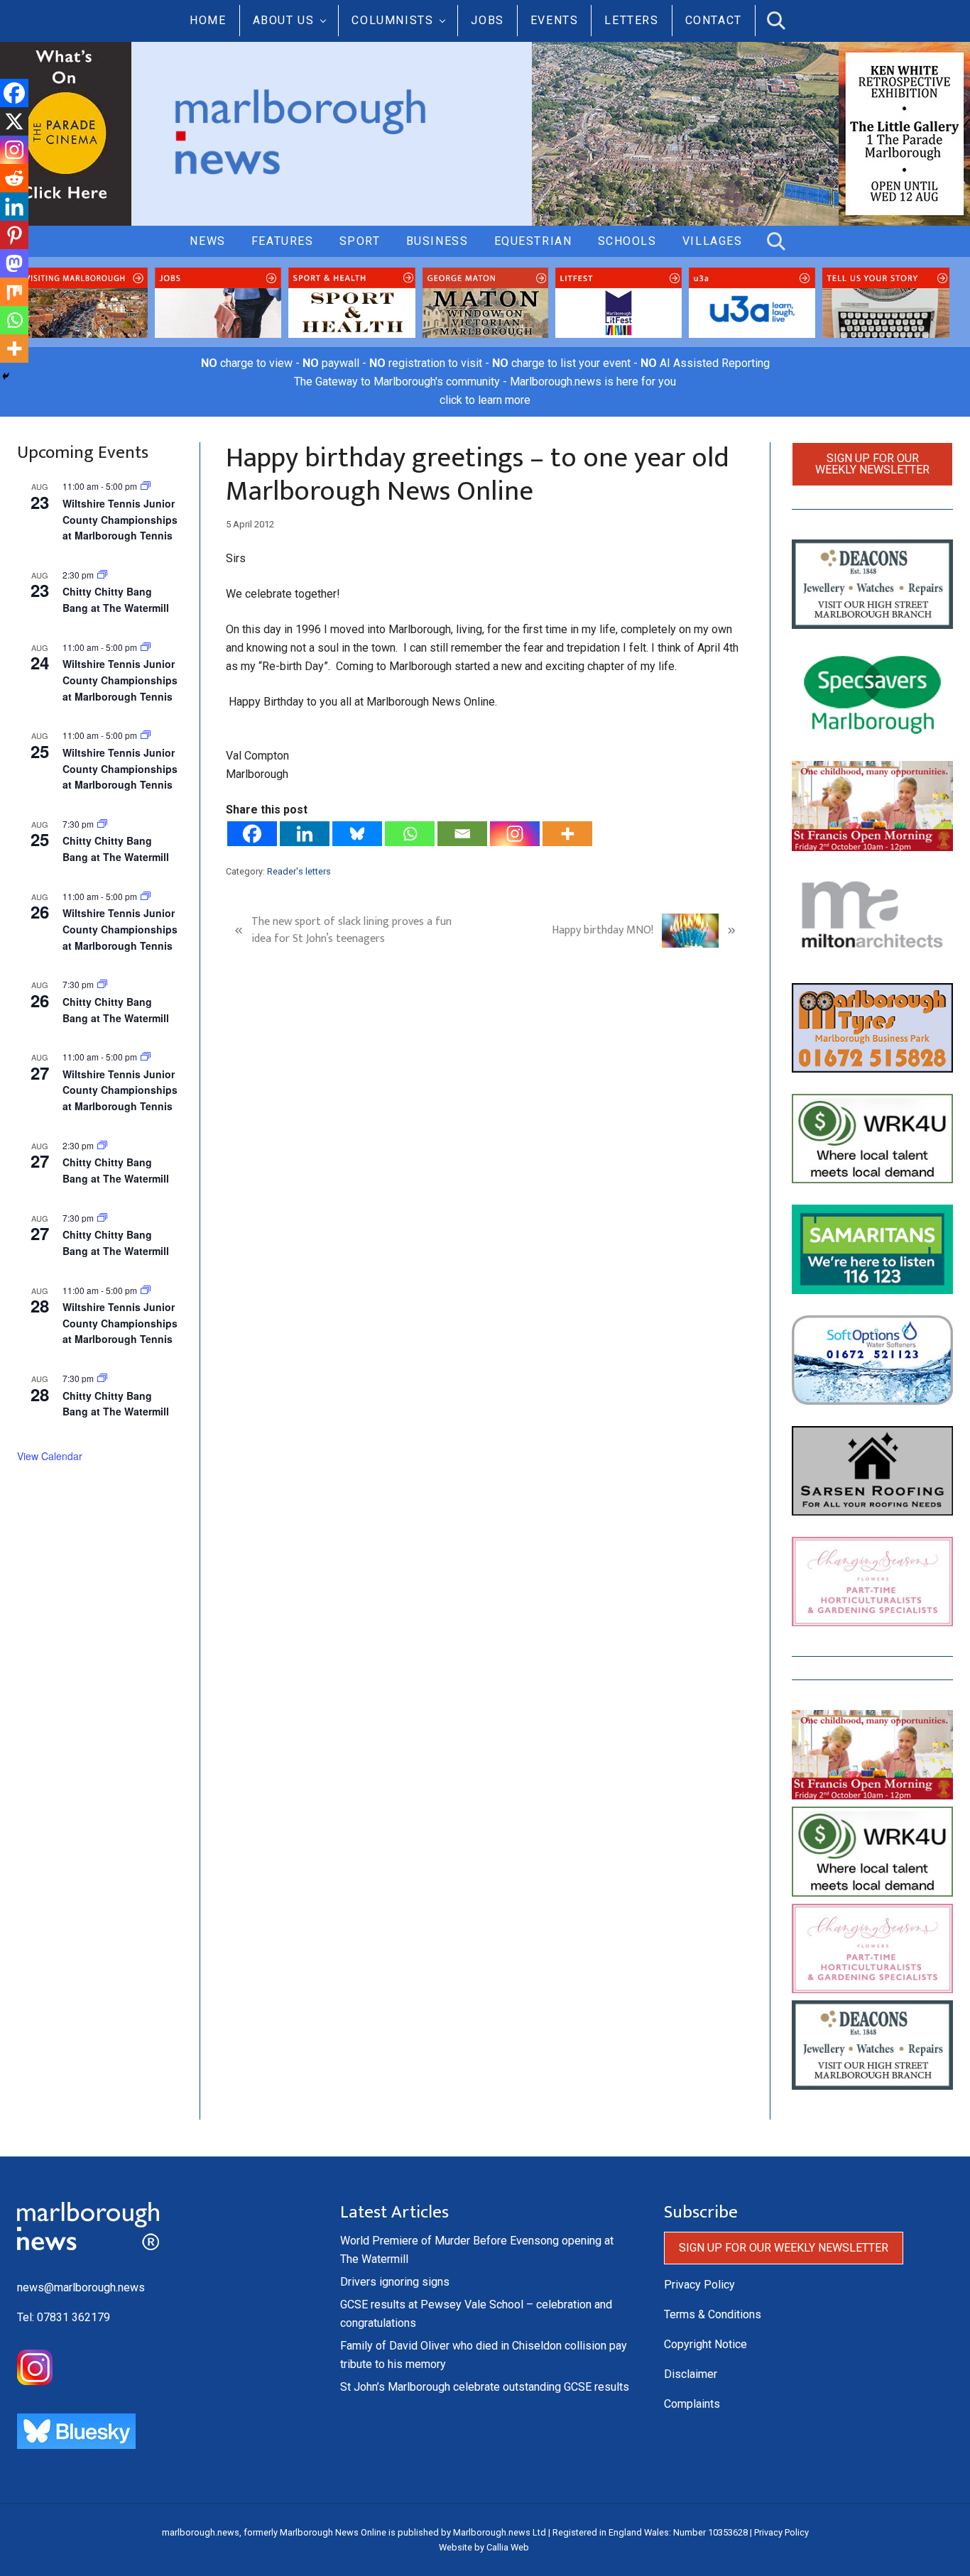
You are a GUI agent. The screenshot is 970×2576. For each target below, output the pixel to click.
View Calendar (50, 1456)
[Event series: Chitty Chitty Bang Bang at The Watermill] (102, 824)
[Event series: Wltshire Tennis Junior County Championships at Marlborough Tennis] (146, 486)
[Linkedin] (305, 834)
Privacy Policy (699, 2285)
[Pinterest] (14, 235)
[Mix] (14, 292)
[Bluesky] (357, 834)
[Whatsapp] (410, 834)
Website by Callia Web (484, 2547)
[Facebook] (252, 834)
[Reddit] (14, 178)
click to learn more (485, 400)
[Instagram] (515, 834)
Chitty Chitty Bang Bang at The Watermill (116, 599)
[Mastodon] (14, 263)
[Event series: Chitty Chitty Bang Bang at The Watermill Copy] (102, 575)
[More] (567, 834)
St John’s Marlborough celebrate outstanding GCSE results (485, 2387)
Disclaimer (691, 2374)
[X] (14, 121)
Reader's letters (299, 871)
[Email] (462, 834)
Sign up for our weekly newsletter (872, 464)
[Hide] (6, 376)
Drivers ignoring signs (395, 2282)
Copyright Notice (705, 2344)
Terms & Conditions (713, 2314)
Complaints (692, 2404)
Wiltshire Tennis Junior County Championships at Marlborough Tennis (120, 519)
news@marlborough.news (81, 2287)
